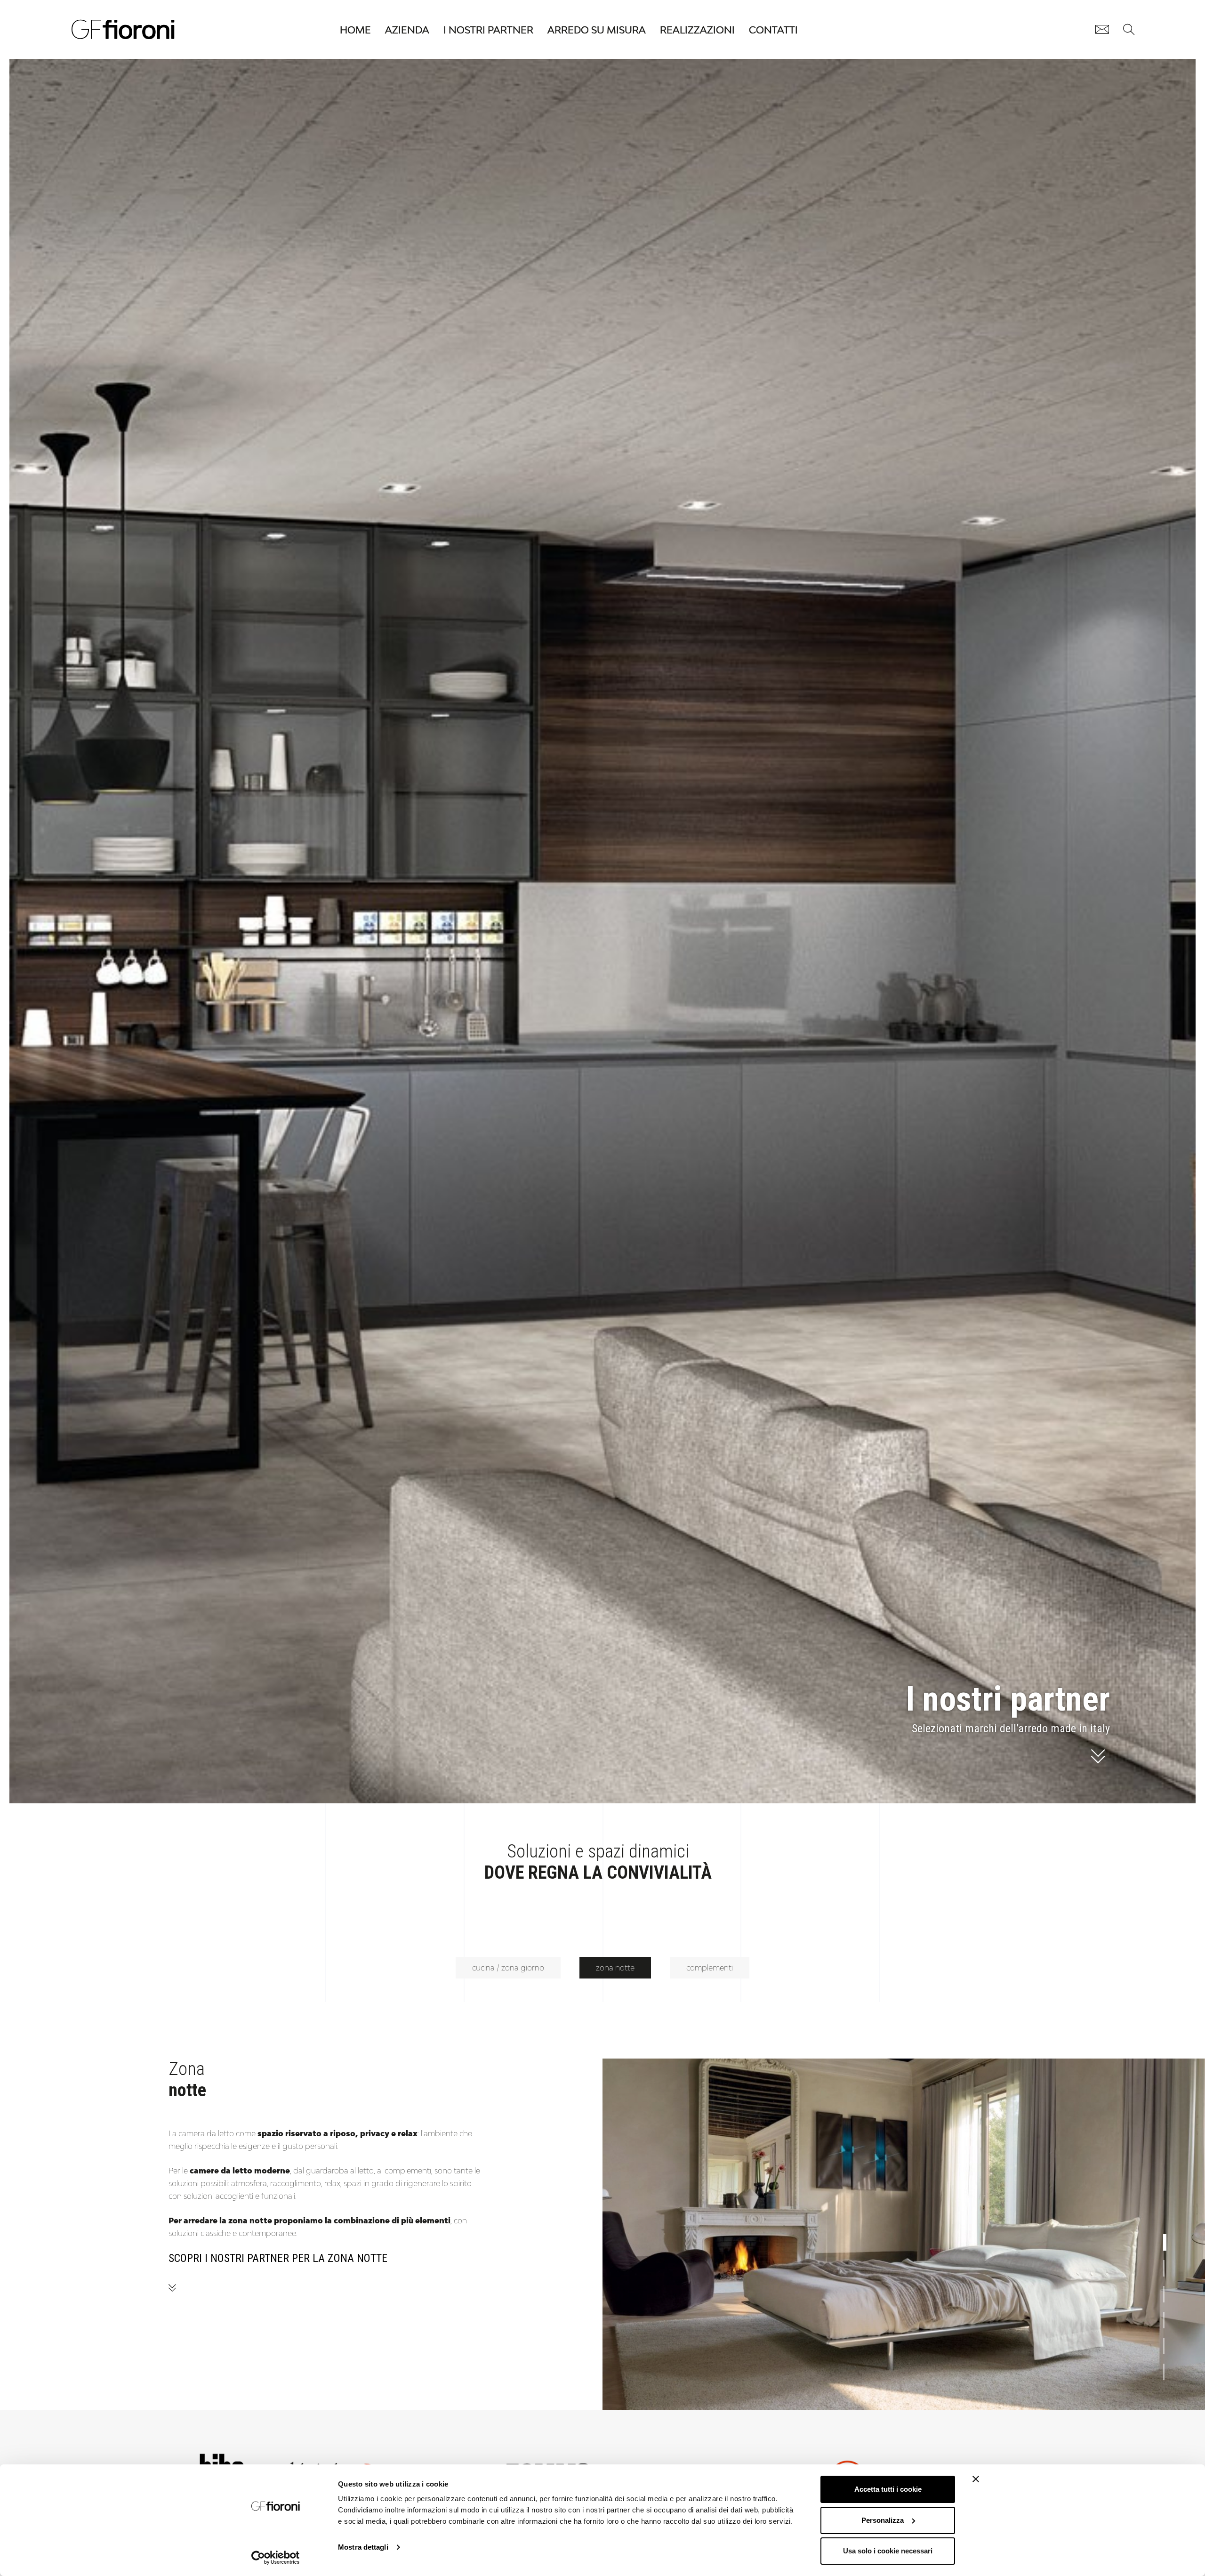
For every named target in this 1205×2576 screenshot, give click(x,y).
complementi (710, 1968)
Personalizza (883, 2520)
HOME (355, 30)
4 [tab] (1168, 2317)
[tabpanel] (904, 2234)
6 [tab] (1168, 2368)
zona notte (615, 1968)
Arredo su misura (597, 30)
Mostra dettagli (363, 2547)
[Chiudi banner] (976, 2479)
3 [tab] (1168, 2291)
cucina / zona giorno (508, 1968)
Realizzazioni (697, 30)
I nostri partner (488, 30)
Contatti (773, 30)
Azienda (407, 30)
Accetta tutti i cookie (888, 2489)
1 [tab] (1168, 2239)
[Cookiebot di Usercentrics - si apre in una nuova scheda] (276, 2558)
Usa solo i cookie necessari (888, 2551)
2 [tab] (1168, 2265)
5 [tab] (1168, 2342)
